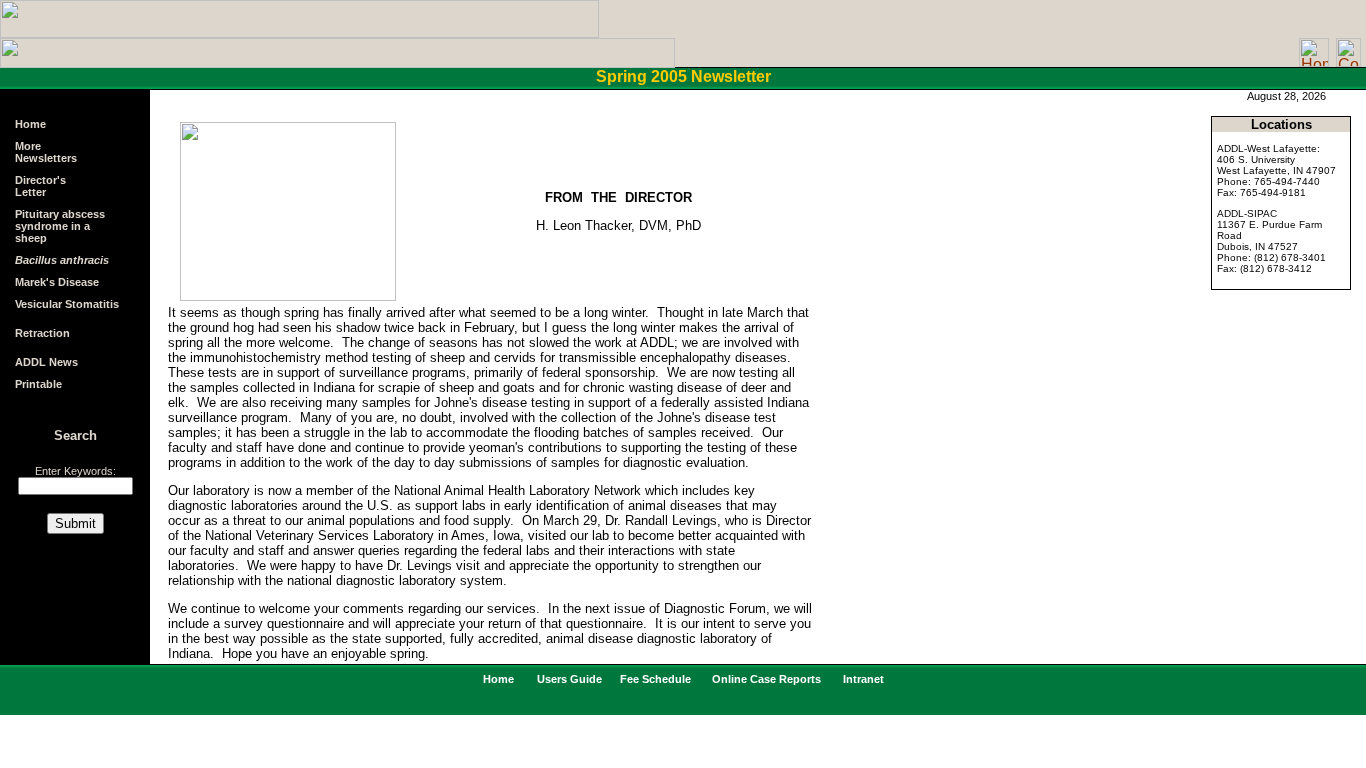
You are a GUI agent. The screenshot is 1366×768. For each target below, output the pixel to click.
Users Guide (571, 679)
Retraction (42, 333)
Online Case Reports (765, 679)
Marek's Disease (57, 282)
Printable (38, 384)
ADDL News (46, 362)
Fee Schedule (657, 679)
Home (30, 124)
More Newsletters (46, 152)
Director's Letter (40, 186)
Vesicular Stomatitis (67, 304)
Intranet (862, 679)
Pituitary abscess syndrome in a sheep (60, 226)
